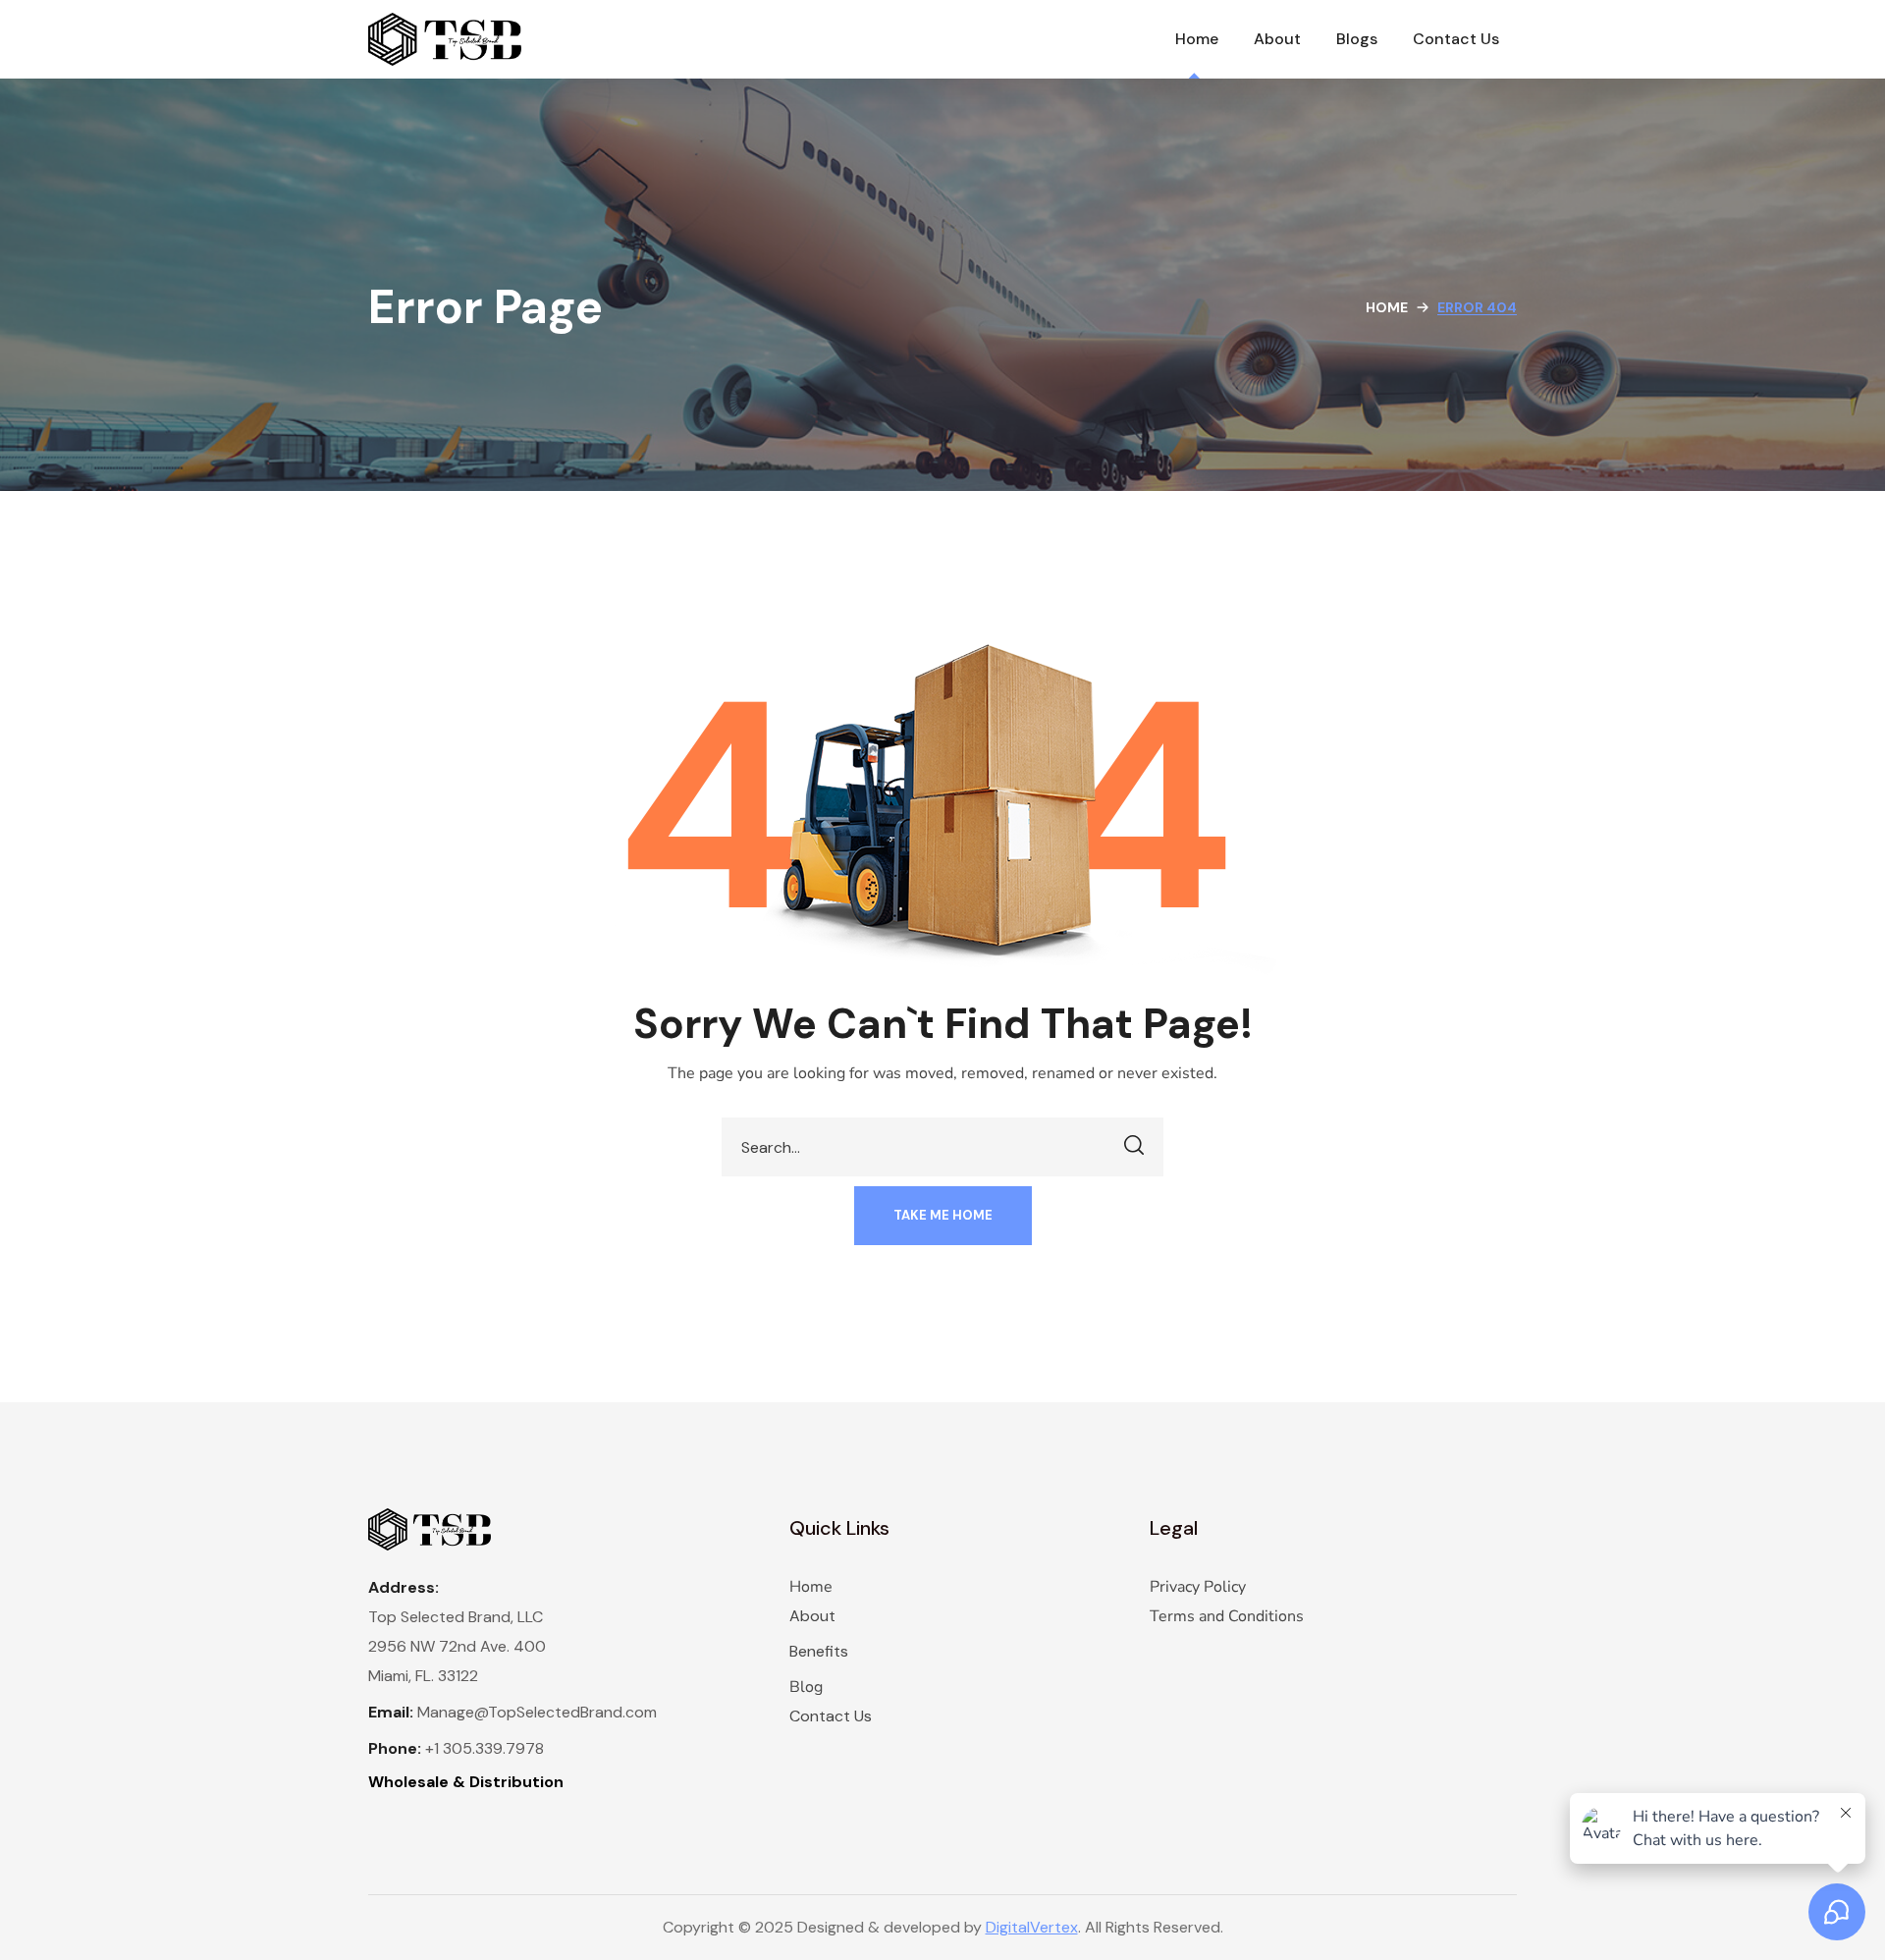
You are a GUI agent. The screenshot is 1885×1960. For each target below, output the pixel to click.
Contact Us (831, 1716)
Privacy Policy (1198, 1587)
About (812, 1616)
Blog (806, 1687)
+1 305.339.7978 (485, 1748)
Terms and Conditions (1227, 1616)
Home (1387, 307)
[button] (943, 1216)
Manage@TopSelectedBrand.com (537, 1712)
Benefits (819, 1651)
